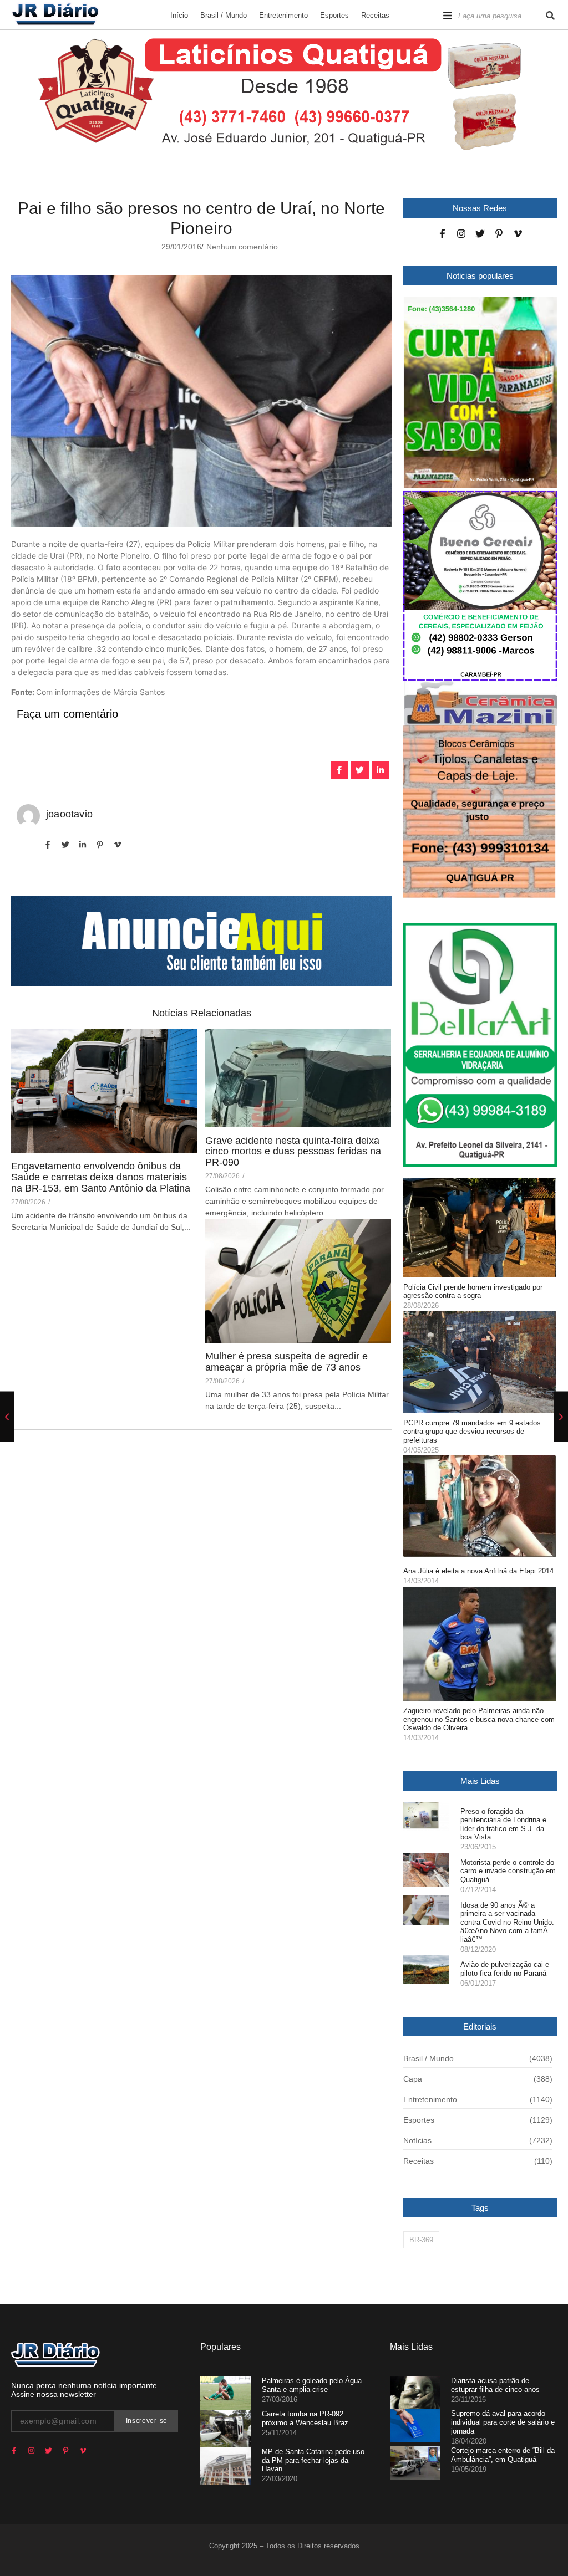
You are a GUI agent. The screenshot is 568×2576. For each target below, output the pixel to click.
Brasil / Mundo (224, 15)
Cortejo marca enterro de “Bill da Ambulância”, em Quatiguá (503, 2455)
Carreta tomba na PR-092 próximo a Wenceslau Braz (305, 2418)
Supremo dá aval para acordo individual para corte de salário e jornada (503, 2422)
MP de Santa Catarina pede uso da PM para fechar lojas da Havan (313, 2460)
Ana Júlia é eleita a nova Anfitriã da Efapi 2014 (478, 1571)
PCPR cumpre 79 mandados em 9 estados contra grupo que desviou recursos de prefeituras (472, 1432)
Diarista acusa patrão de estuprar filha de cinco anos (495, 2385)
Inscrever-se (147, 2421)
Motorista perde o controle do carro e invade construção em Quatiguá (508, 1871)
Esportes (334, 15)
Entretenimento (283, 15)
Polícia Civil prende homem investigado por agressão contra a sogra (473, 1292)
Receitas (375, 15)
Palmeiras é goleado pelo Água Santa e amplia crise (312, 2385)
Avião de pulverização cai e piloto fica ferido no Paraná (505, 1969)
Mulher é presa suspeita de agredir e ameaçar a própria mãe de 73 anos (286, 1362)
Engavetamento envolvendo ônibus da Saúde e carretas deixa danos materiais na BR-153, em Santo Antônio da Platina (101, 1177)
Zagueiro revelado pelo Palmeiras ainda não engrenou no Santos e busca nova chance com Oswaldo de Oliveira (479, 1719)
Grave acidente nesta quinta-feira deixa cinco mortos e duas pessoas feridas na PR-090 (293, 1152)
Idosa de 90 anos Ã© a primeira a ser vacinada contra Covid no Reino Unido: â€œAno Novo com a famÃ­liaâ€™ (507, 1922)
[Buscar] (550, 16)
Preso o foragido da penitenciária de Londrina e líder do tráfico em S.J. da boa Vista (503, 1824)
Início (179, 15)
